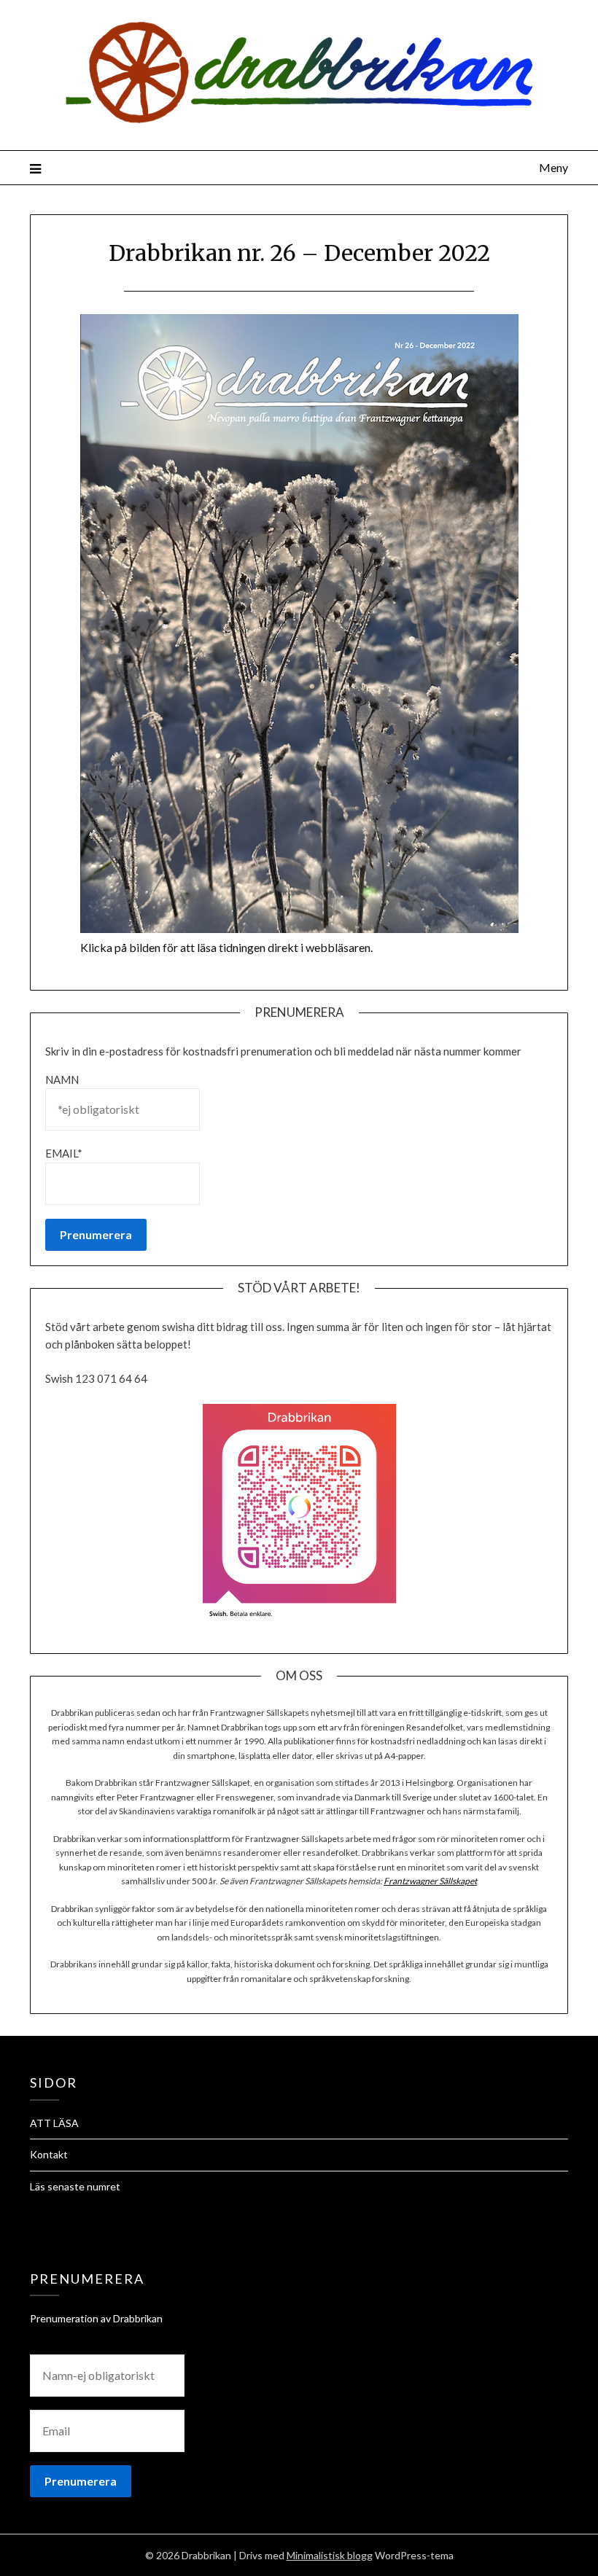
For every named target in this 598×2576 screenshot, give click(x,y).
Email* (64, 1153)
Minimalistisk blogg (330, 2555)
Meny (554, 167)
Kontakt (49, 2154)
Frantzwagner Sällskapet (430, 1881)
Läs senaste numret (75, 2186)
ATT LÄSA (54, 2123)
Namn (62, 1080)
